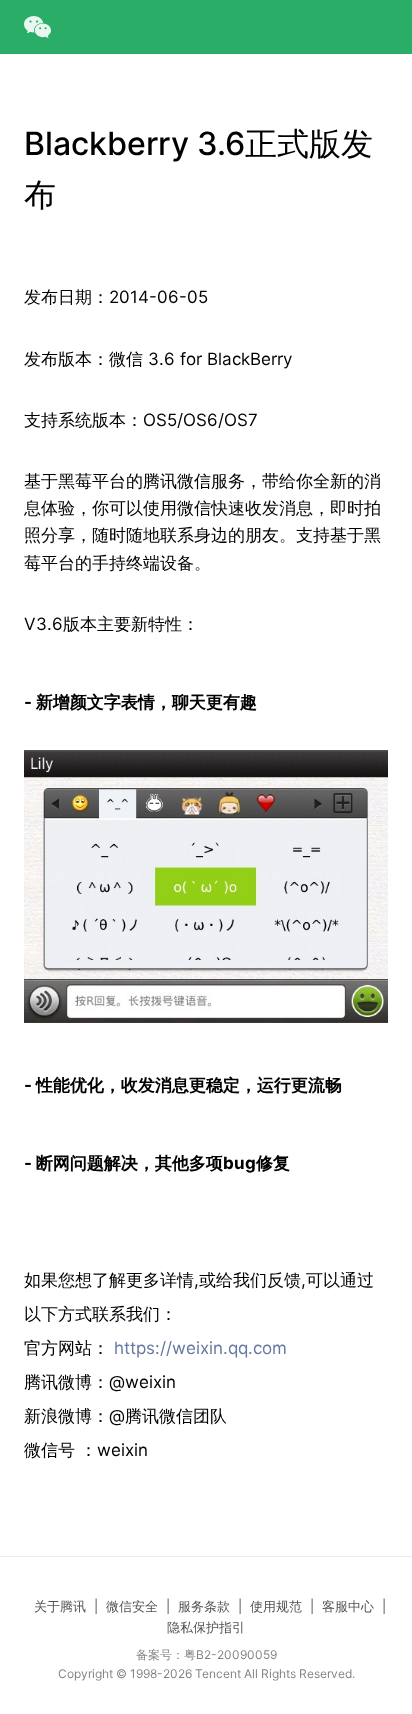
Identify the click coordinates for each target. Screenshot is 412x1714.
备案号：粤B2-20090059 (206, 1654)
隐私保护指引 (206, 1627)
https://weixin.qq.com (200, 1348)
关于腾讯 (60, 1606)
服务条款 (204, 1606)
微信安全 (132, 1606)
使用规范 (276, 1606)
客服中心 (348, 1606)
